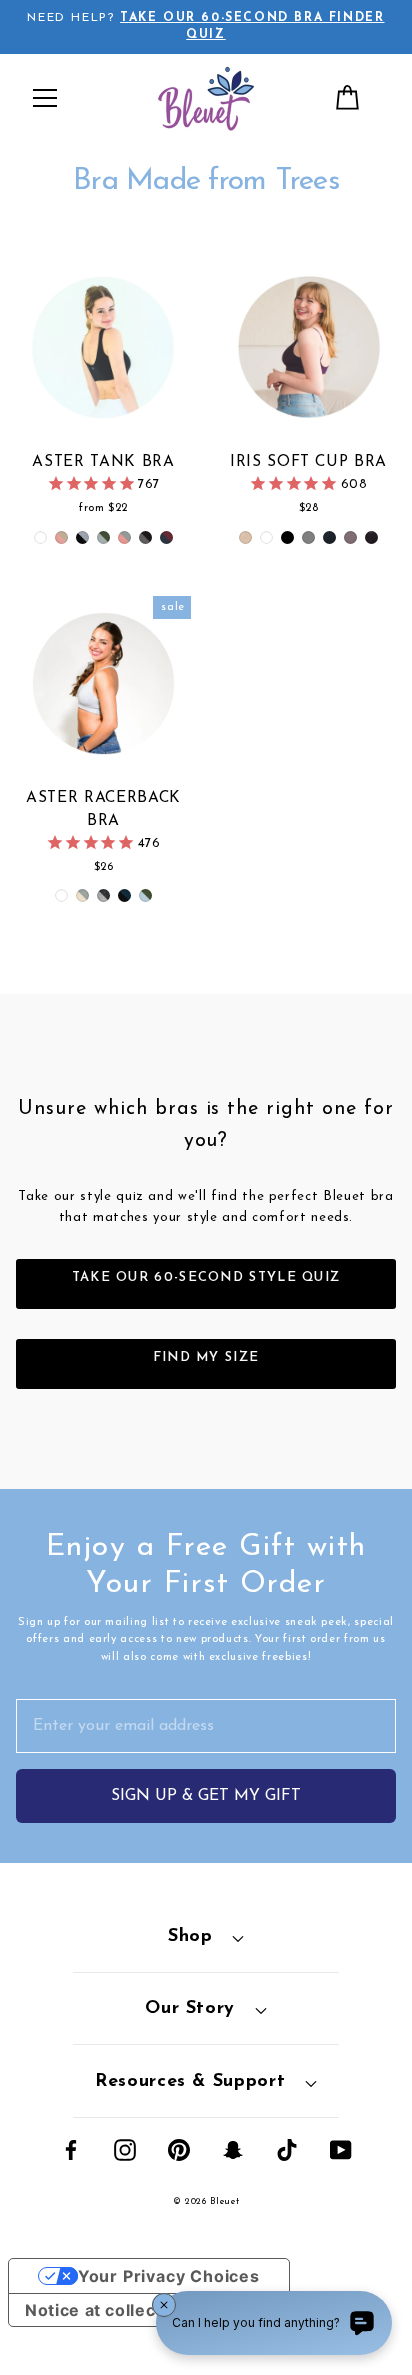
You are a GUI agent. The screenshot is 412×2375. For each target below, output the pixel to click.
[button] (45, 98)
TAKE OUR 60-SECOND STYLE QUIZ (206, 1277)
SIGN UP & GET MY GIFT (206, 1796)
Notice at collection (106, 2310)
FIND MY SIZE (206, 1357)
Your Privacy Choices (169, 2276)
